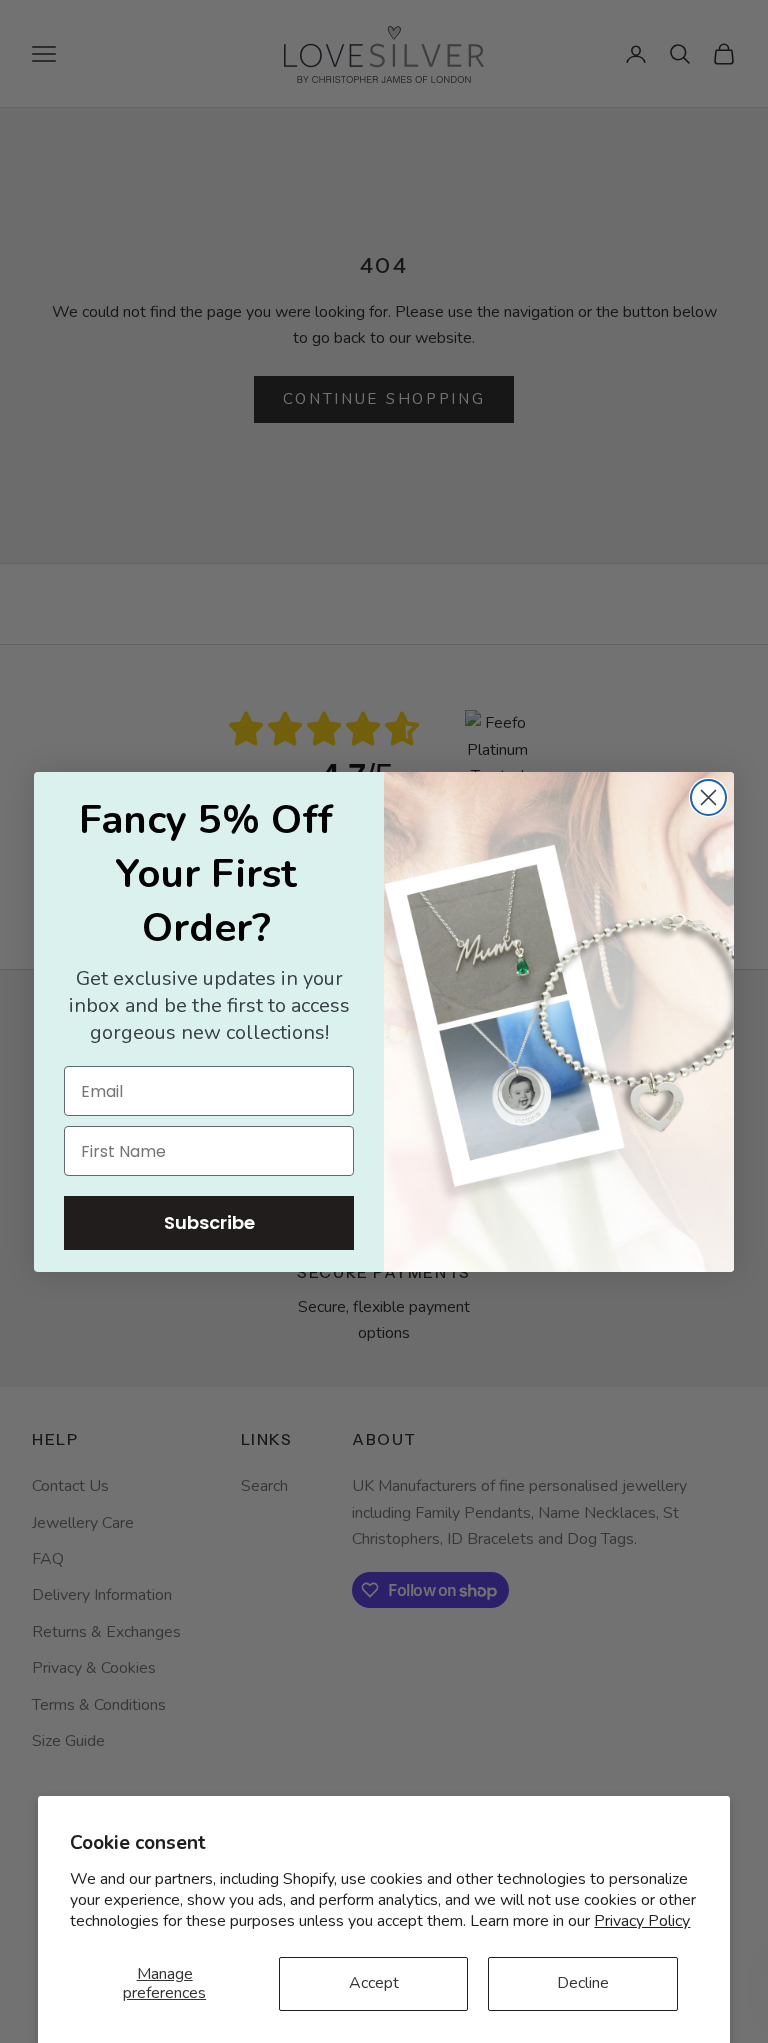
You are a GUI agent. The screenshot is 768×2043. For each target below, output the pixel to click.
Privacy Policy (642, 1921)
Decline (583, 1983)
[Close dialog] (708, 797)
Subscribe (209, 1222)
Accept (374, 1983)
